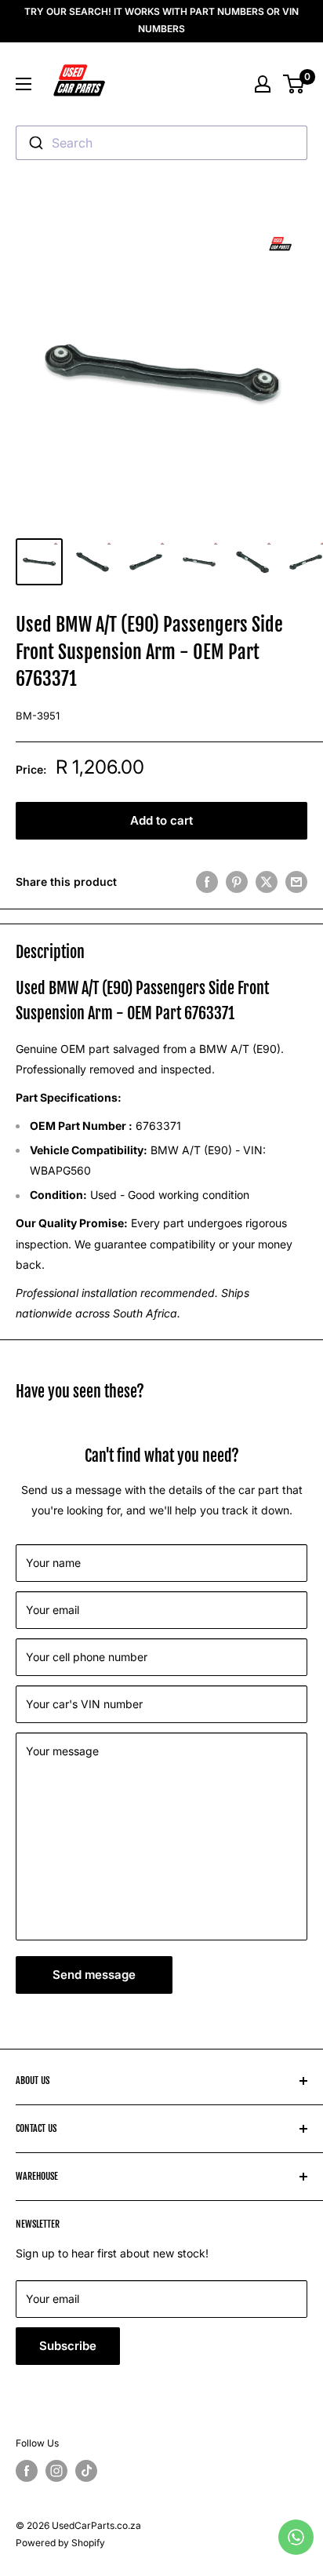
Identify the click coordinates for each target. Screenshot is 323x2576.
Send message (94, 1975)
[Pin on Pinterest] (237, 882)
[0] (294, 84)
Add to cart (161, 820)
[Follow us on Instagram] (56, 2471)
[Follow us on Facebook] (27, 2471)
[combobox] (161, 143)
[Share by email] (296, 882)
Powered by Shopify (60, 2543)
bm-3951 (38, 716)
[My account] (263, 84)
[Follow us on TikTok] (86, 2471)
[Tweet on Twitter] (267, 882)
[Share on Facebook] (207, 882)
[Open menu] (24, 84)
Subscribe (68, 2346)
